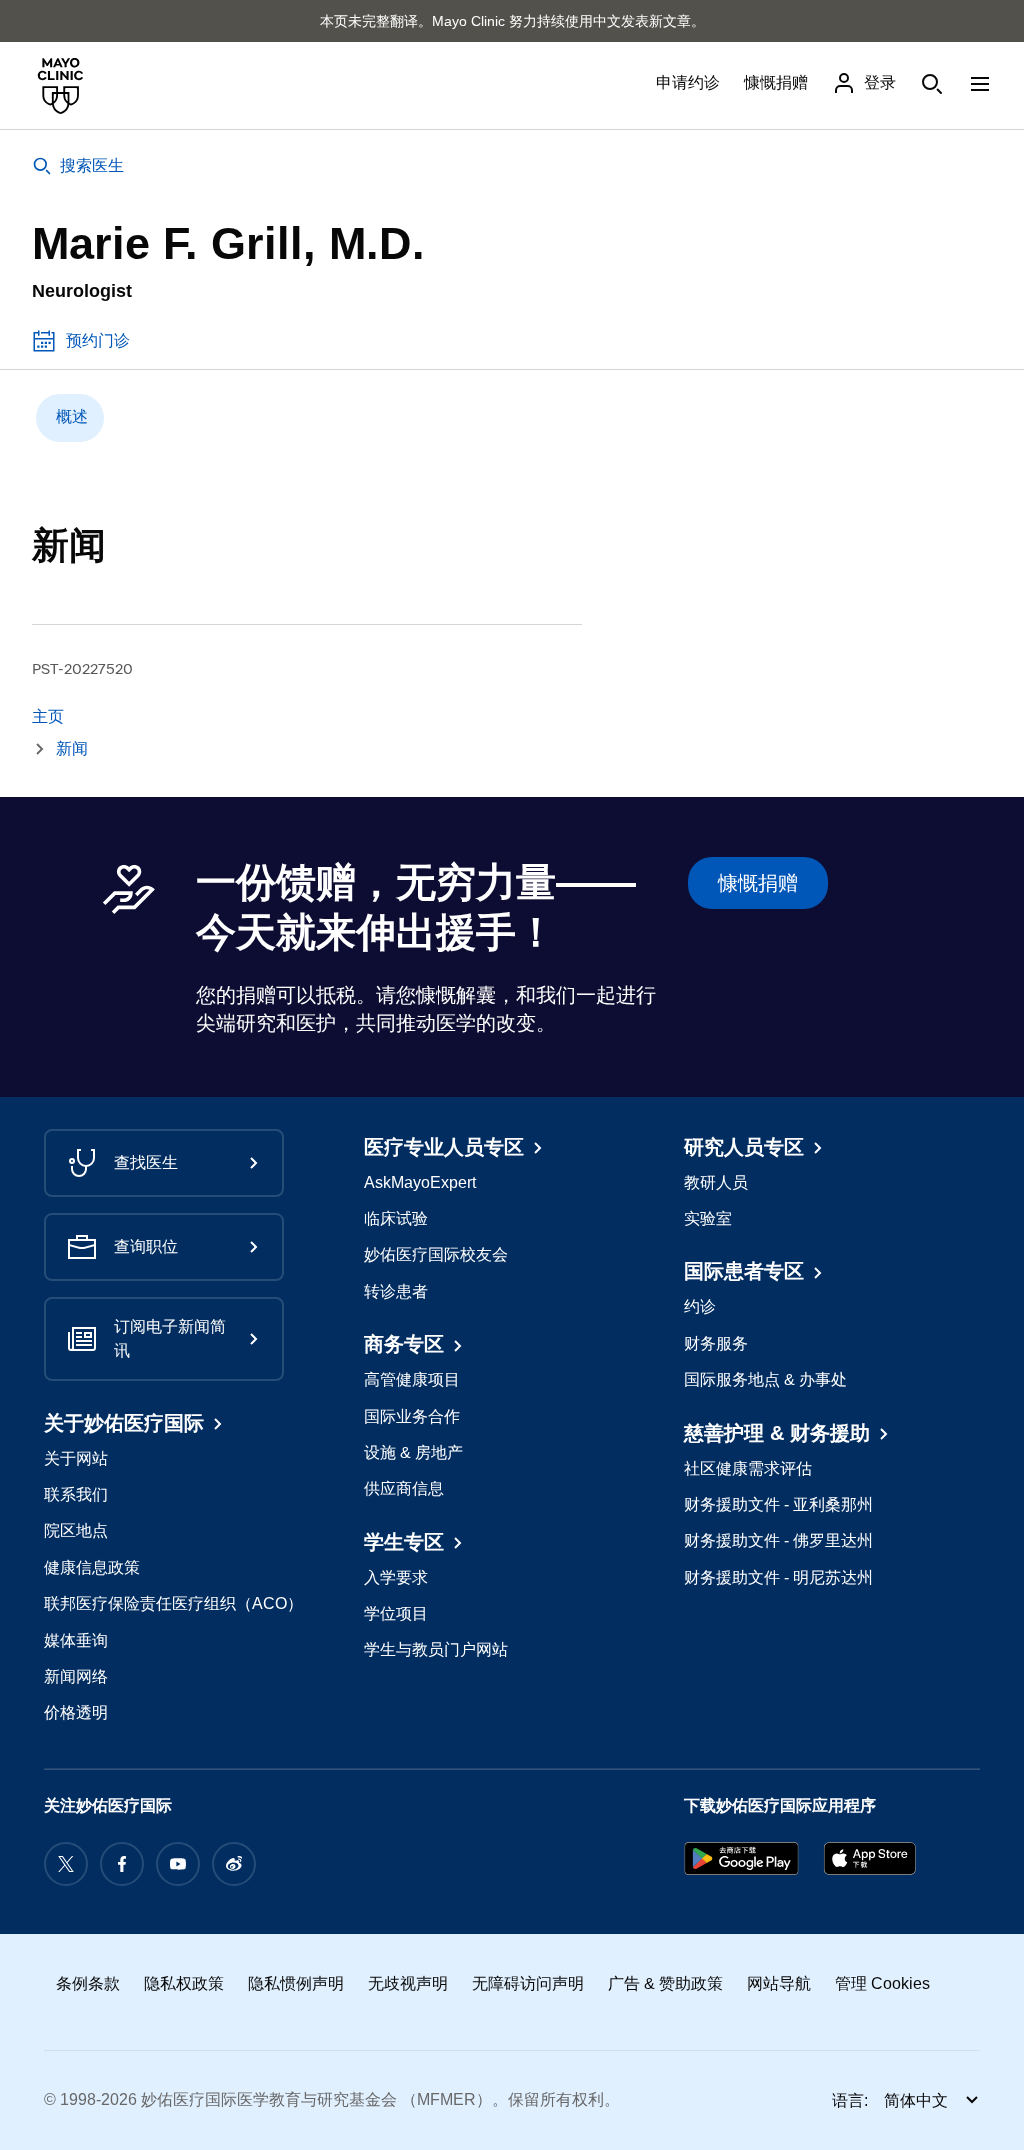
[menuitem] (70, 418)
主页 (48, 716)
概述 (72, 416)
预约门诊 (98, 340)
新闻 (72, 748)
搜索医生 (92, 165)
